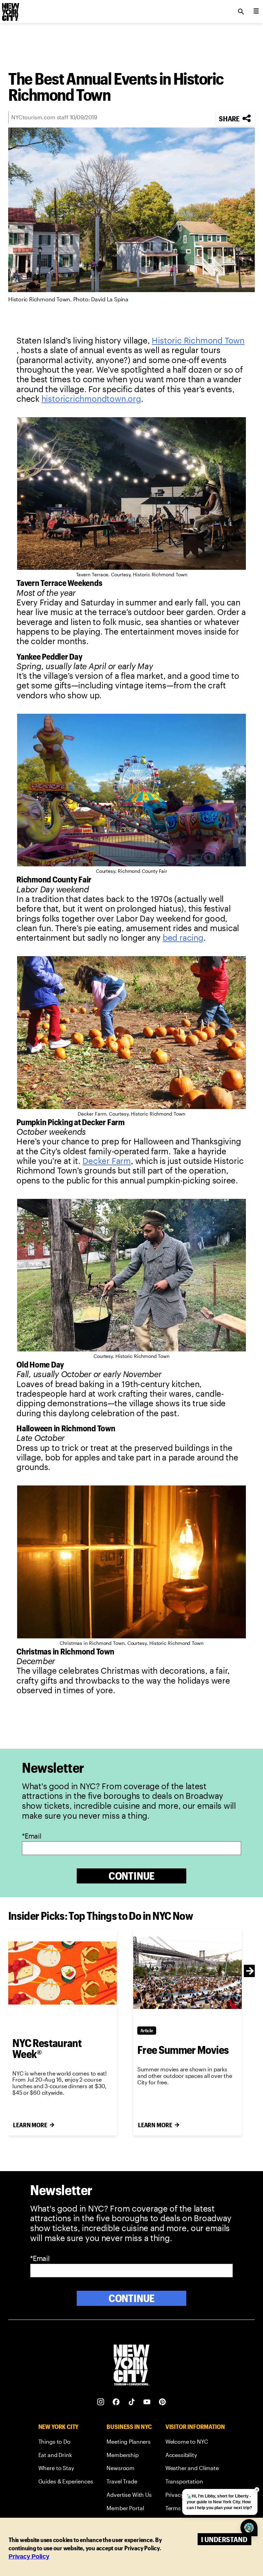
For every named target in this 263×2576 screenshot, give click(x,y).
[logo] (10, 10)
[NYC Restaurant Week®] (62, 1973)
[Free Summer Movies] (187, 1973)
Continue (132, 1876)
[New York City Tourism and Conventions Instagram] (101, 2402)
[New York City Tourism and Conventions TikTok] (132, 2402)
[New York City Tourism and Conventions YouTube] (147, 2402)
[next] (250, 1971)
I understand (224, 2539)
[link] (198, 340)
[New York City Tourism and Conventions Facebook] (116, 2402)
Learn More (30, 2125)
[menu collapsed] (256, 12)
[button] (235, 118)
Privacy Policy (29, 2556)
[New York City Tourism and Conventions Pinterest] (162, 2402)
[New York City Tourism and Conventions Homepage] (131, 2366)
